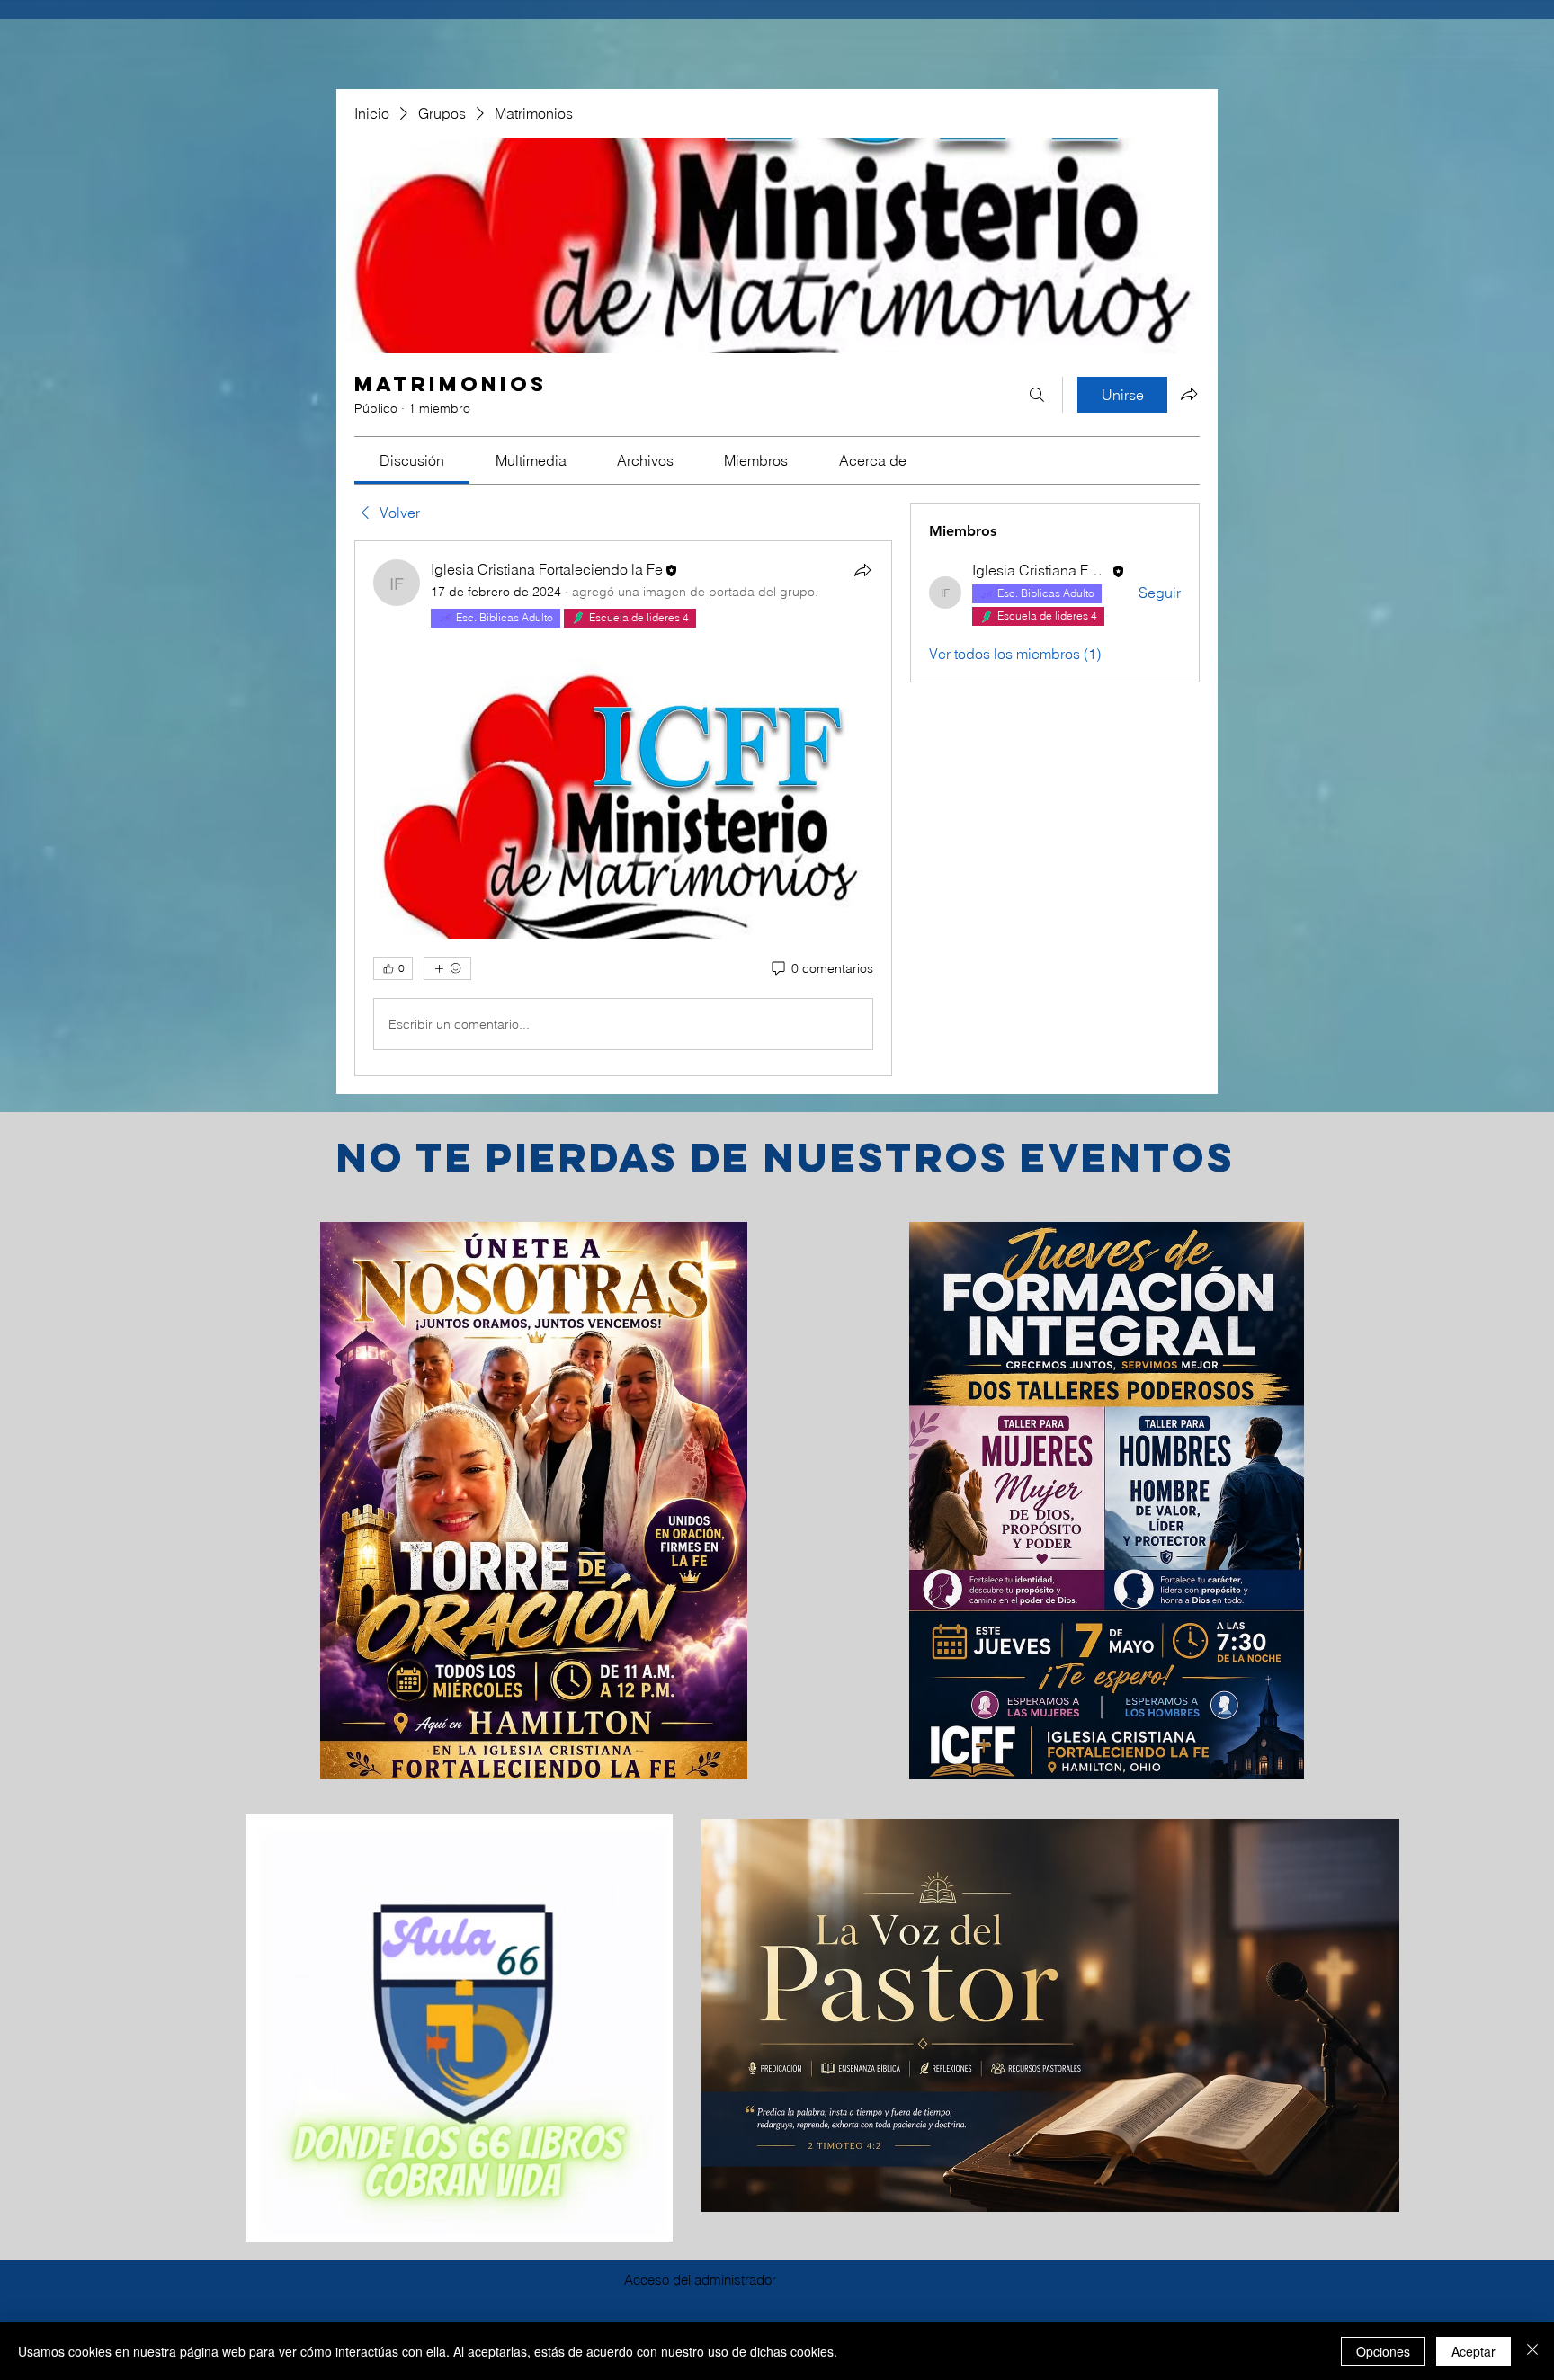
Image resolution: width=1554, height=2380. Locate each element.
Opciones (1383, 2351)
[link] (412, 460)
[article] (623, 808)
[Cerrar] (1532, 2351)
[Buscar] (1037, 395)
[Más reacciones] (447, 968)
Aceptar (1474, 2351)
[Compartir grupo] (1189, 394)
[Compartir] (862, 570)
